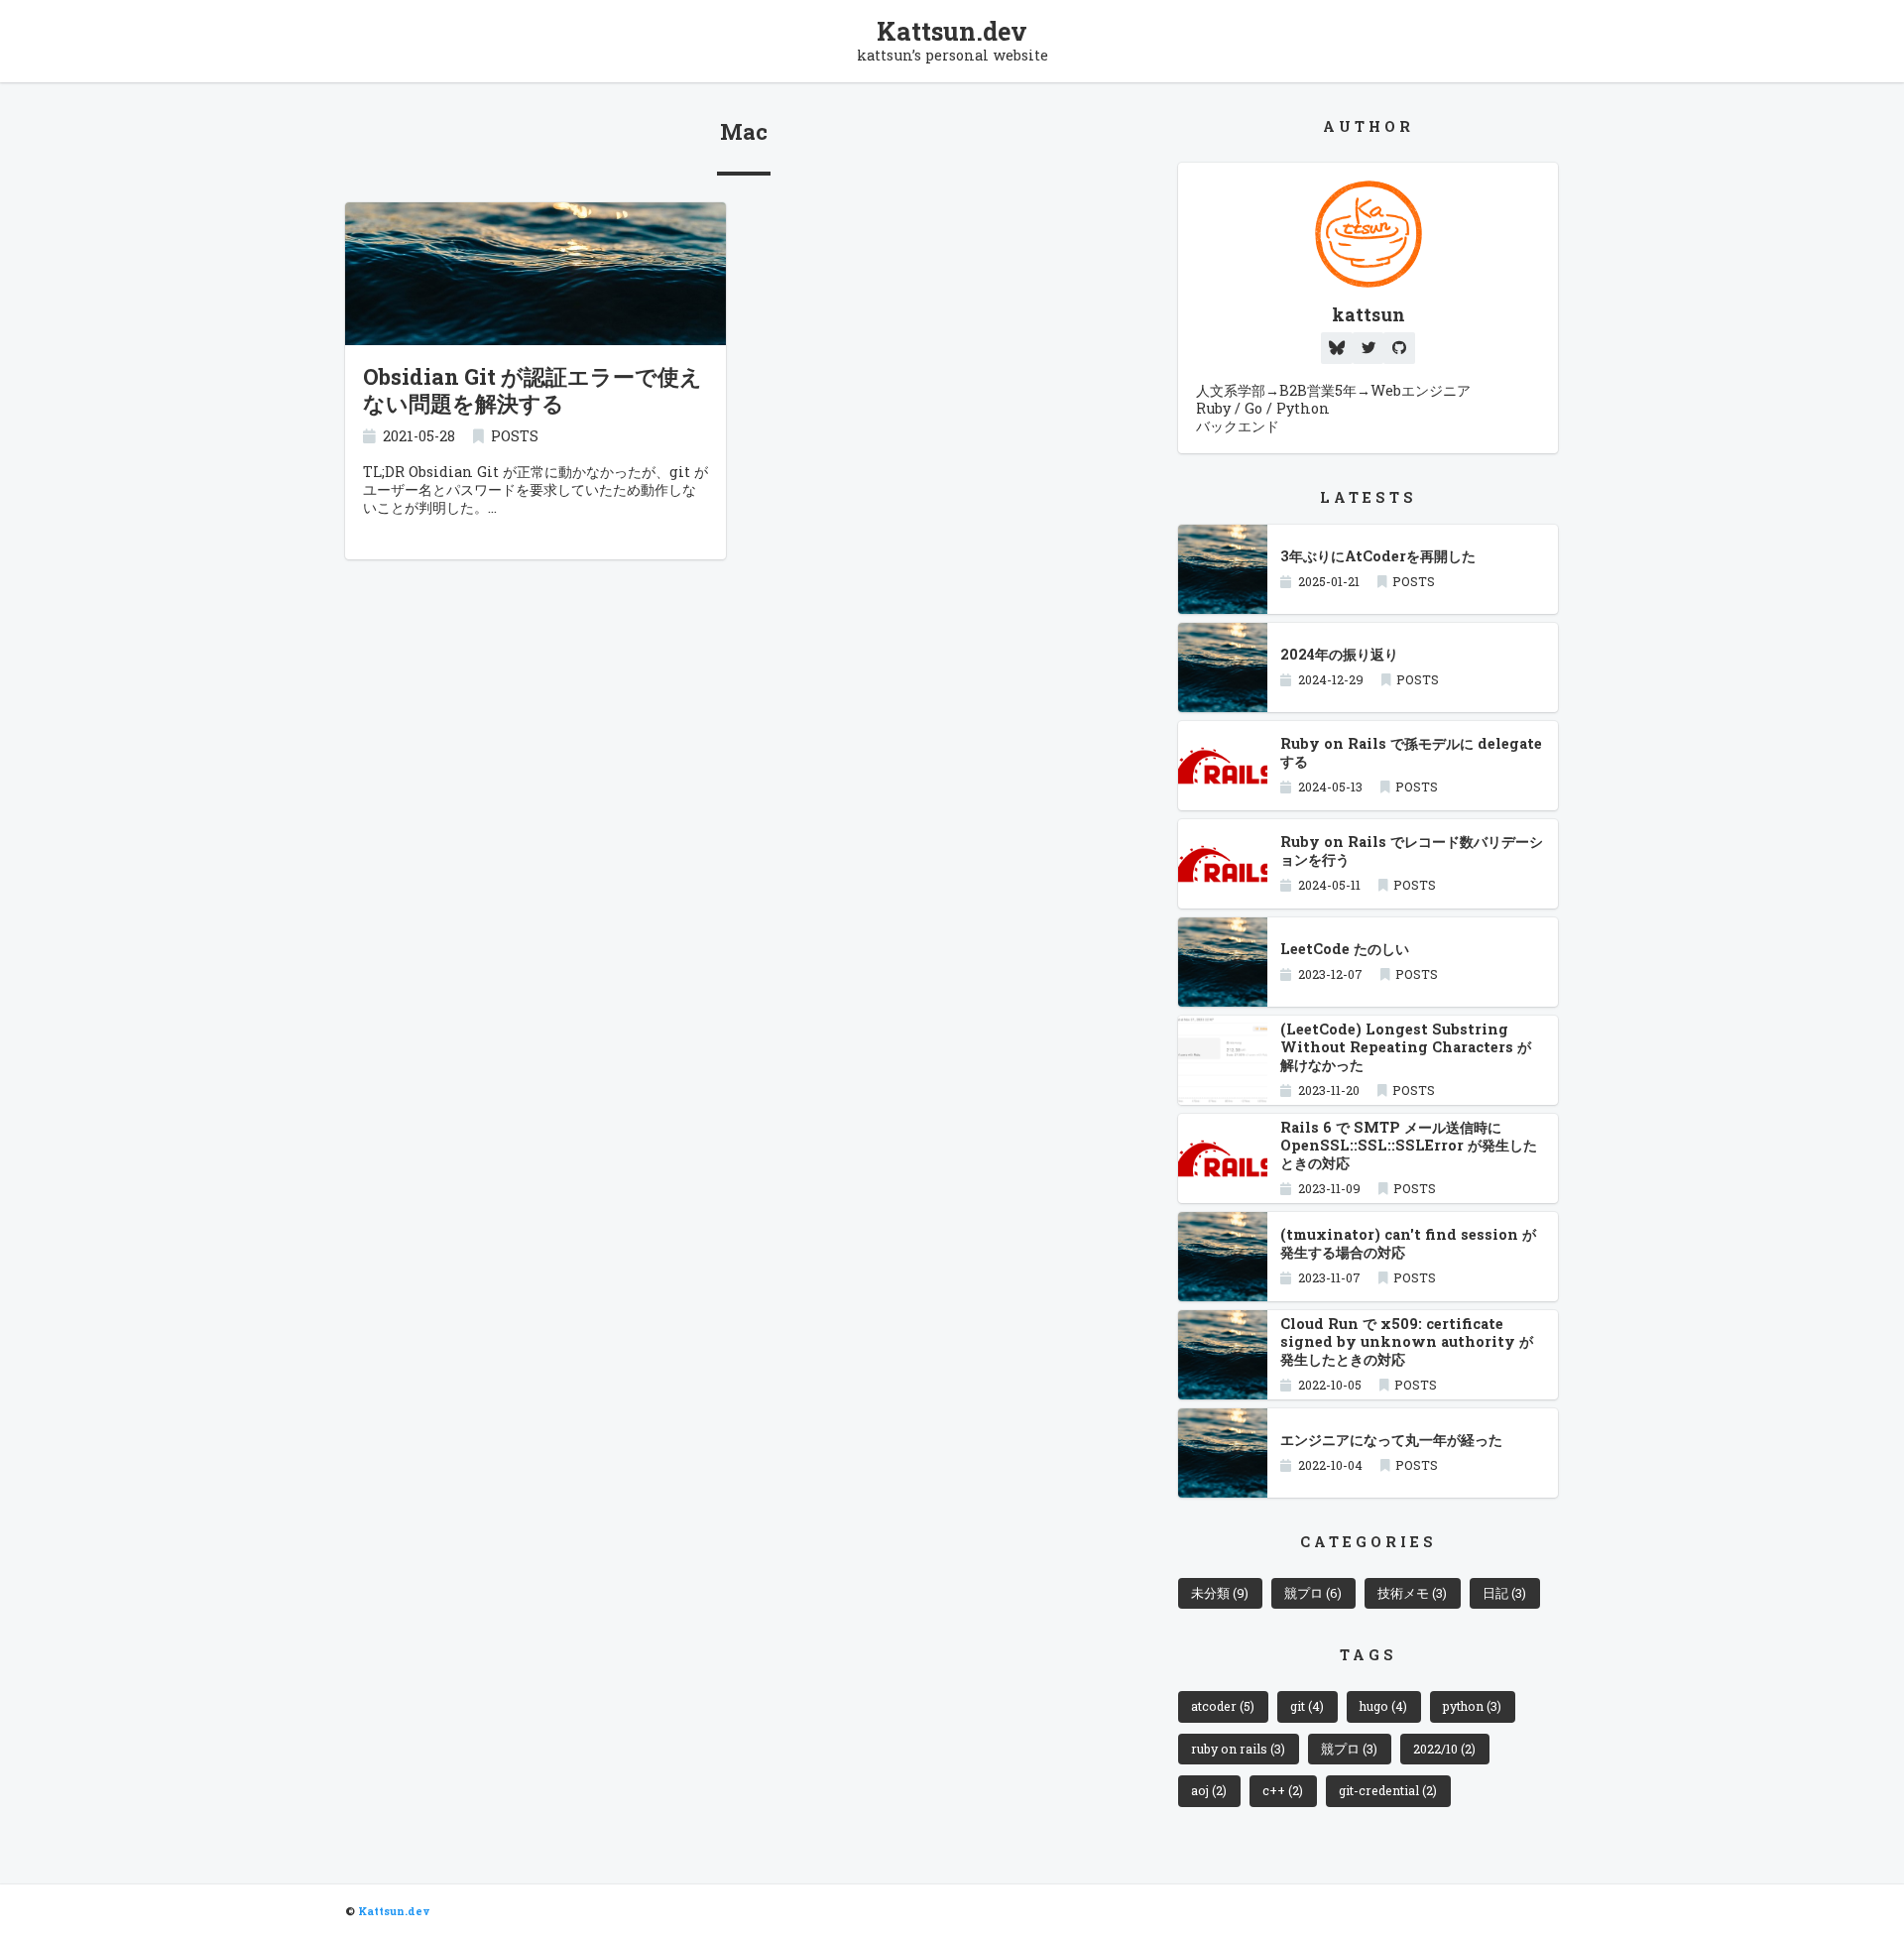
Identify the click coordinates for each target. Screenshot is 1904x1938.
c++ (1283, 1790)
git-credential (1388, 1790)
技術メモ (1412, 1593)
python (1472, 1706)
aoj (1209, 1790)
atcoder (1223, 1706)
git (1307, 1706)
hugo (1383, 1706)
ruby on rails (1238, 1749)
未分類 (1220, 1593)
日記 (1504, 1593)
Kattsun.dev (952, 31)
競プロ (1313, 1593)
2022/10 (1444, 1749)
